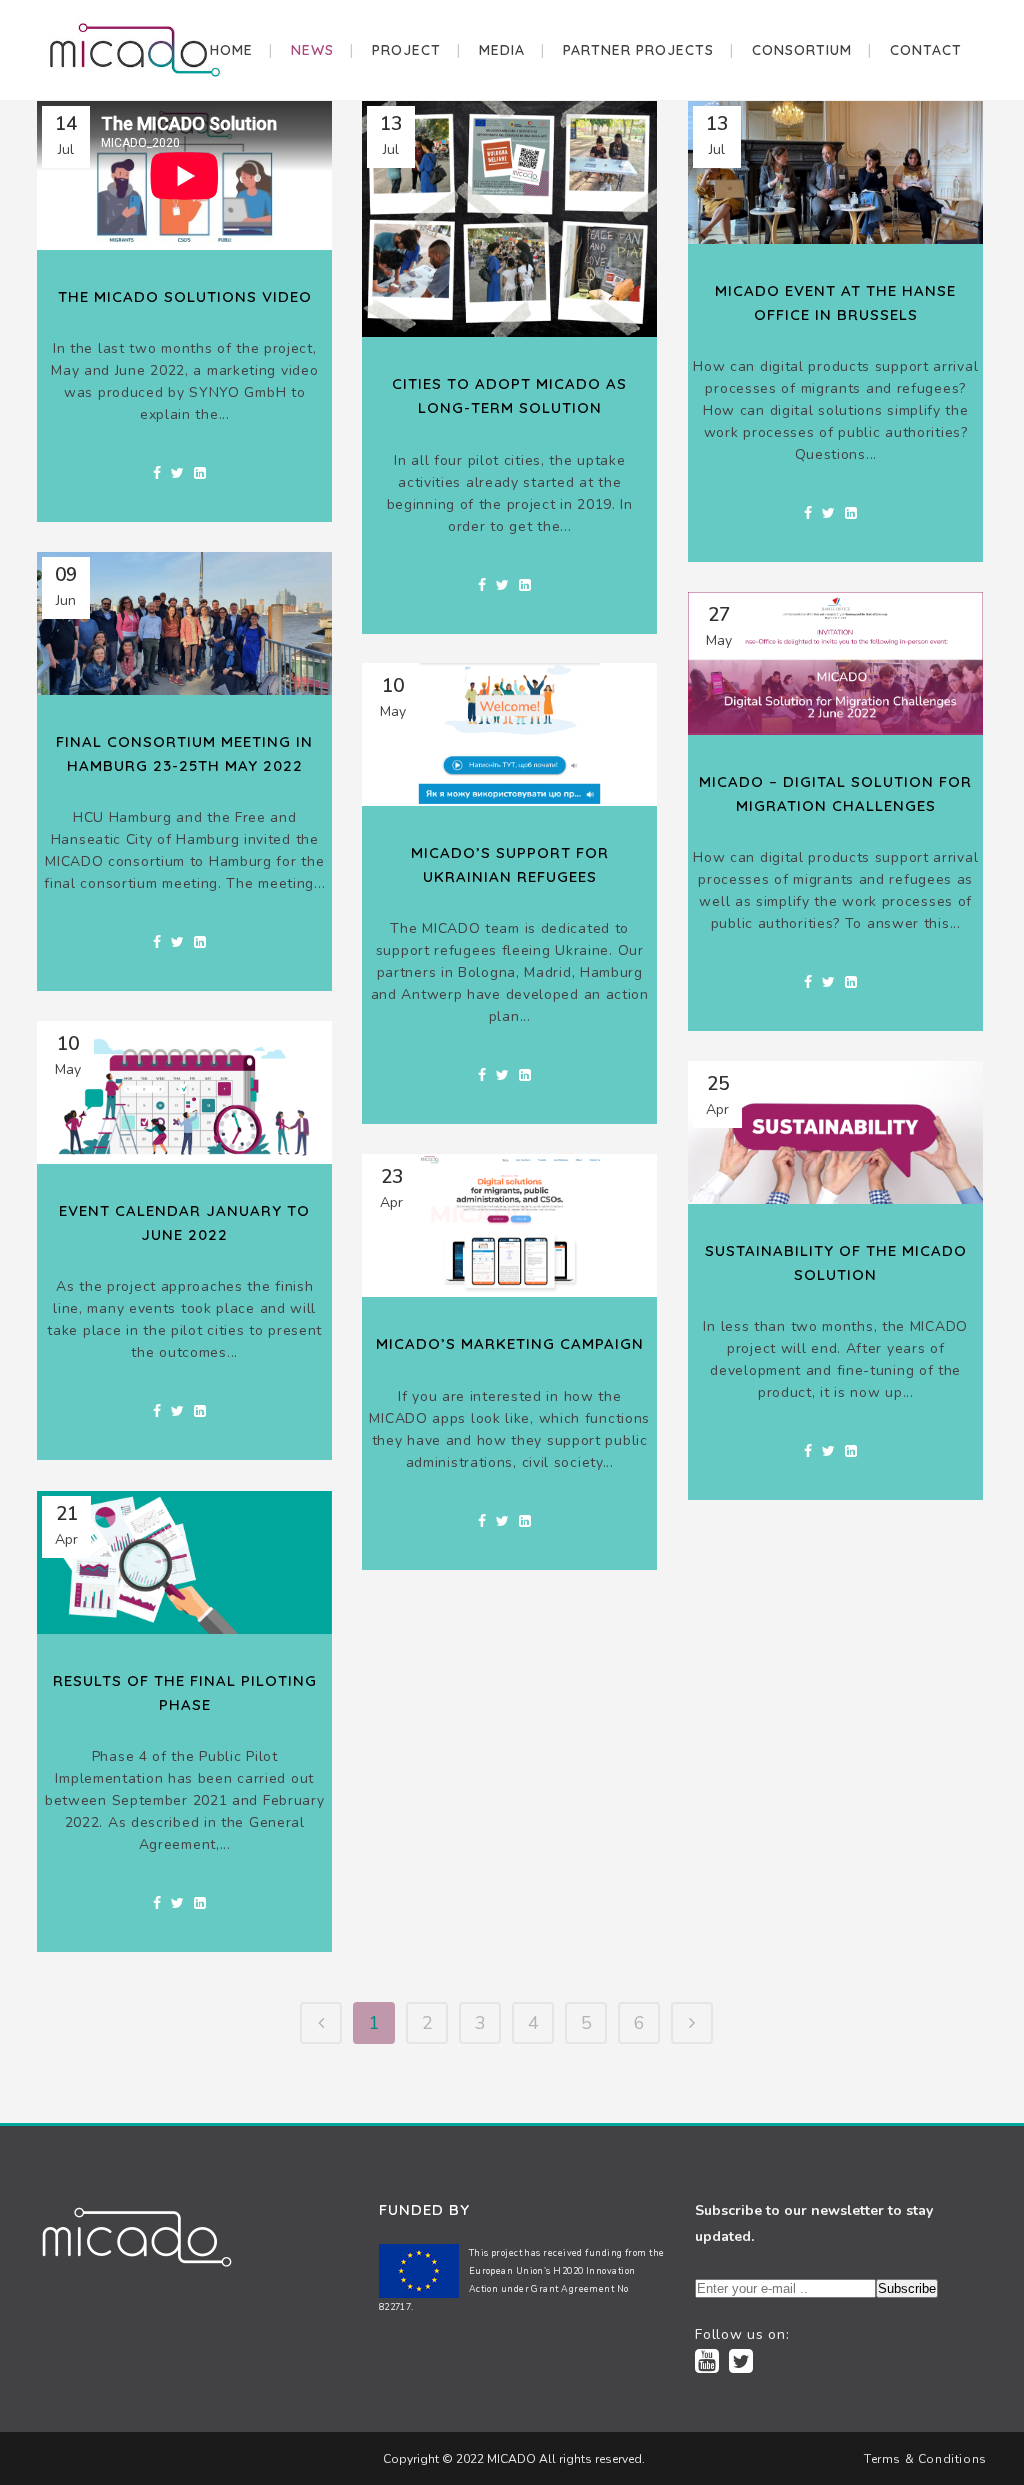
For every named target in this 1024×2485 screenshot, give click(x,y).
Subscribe (907, 2288)
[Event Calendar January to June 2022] (184, 1092)
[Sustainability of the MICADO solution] (835, 1132)
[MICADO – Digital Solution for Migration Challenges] (835, 663)
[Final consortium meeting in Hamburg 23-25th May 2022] (184, 623)
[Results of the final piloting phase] (184, 1562)
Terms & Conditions (925, 2459)
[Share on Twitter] (177, 473)
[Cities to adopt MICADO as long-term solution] (509, 219)
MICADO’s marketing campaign (510, 1343)
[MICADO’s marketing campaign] (509, 1225)
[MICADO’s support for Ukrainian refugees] (509, 734)
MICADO (510, 2459)
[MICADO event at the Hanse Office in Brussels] (835, 172)
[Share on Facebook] (157, 473)
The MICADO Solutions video (185, 296)
